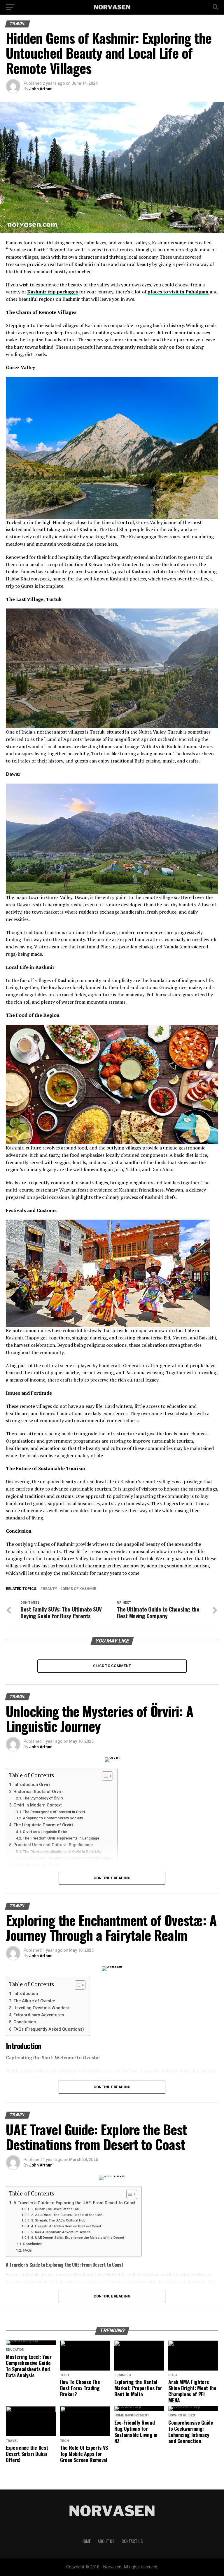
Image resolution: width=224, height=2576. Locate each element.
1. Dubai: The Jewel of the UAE (56, 2209)
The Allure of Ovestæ (34, 2001)
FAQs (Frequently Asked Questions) (49, 2029)
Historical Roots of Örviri (38, 1792)
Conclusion (25, 2022)
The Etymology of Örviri (43, 1798)
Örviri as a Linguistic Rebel (45, 1832)
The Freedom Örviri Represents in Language (61, 1838)
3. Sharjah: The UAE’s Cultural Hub (58, 2220)
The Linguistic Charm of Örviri (43, 1825)
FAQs (27, 2250)
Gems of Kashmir (79, 1589)
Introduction (26, 1994)
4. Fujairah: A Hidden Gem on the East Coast (66, 2226)
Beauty (50, 1589)
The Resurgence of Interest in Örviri (54, 1812)
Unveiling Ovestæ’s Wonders (41, 2008)
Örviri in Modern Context (38, 1805)
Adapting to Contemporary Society (53, 1818)
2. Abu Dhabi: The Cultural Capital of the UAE (66, 2215)
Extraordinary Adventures (39, 2015)
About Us (106, 2541)
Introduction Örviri (32, 1785)
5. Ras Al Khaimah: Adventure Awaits (61, 2232)
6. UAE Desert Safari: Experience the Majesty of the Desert (78, 2238)
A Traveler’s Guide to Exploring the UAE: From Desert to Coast (75, 2203)
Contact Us (132, 2541)
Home (86, 2541)
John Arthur (41, 89)
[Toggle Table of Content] (105, 1776)
